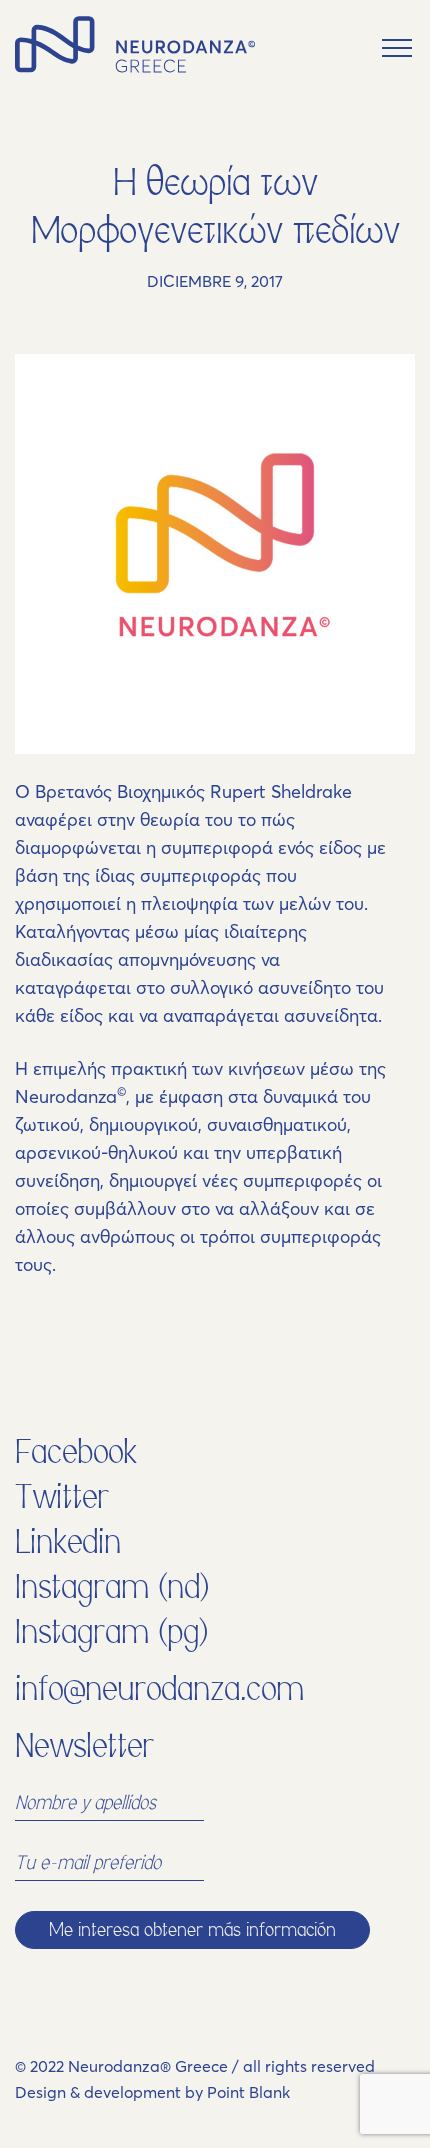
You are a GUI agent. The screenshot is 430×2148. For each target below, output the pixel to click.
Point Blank (248, 2092)
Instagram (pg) (112, 1632)
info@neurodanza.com (159, 1689)
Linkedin (68, 1542)
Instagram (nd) (112, 1587)
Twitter (62, 1497)
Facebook (76, 1452)
